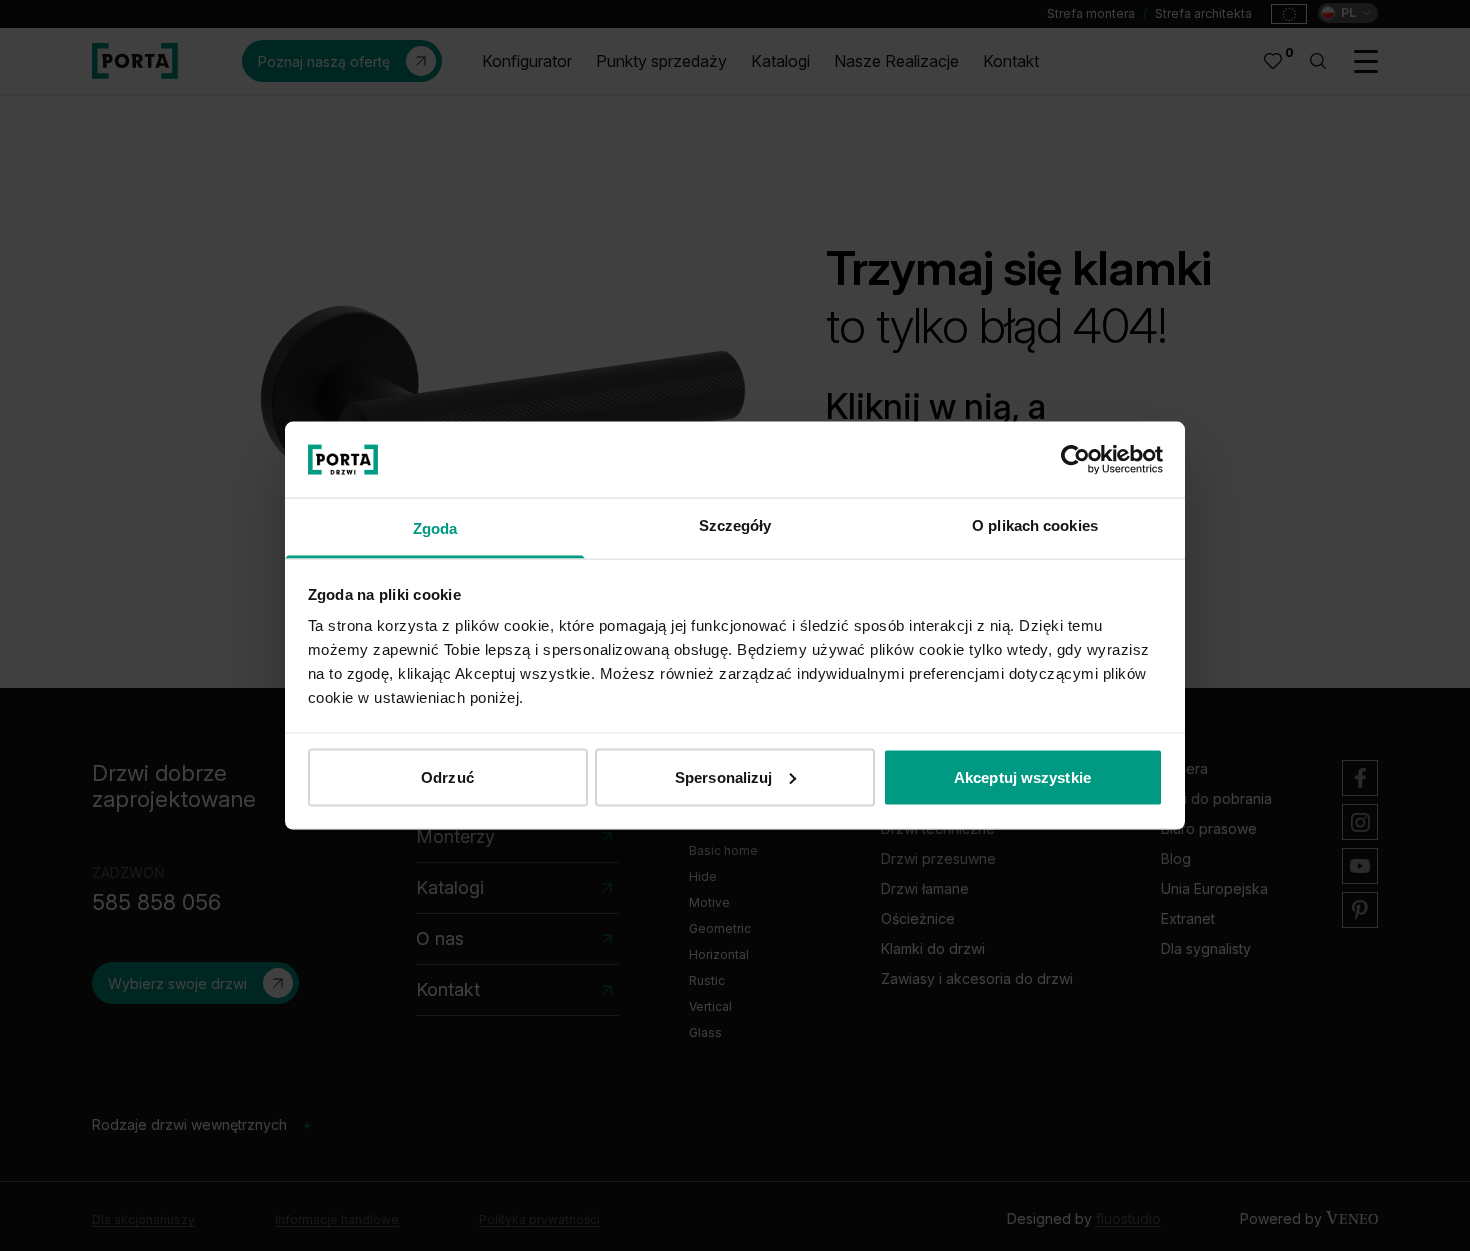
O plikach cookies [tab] (1035, 525)
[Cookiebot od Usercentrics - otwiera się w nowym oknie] (1075, 459)
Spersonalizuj (723, 776)
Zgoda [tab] (435, 528)
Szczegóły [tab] (735, 525)
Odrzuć (447, 776)
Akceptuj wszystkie (1022, 776)
